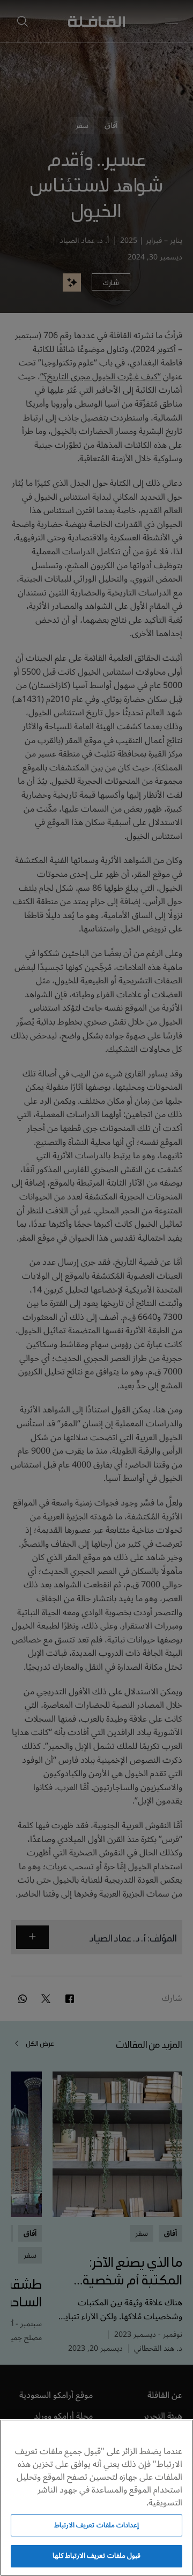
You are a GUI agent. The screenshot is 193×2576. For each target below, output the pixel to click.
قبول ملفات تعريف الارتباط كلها (96, 2556)
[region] (96, 2498)
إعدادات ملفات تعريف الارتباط (96, 2525)
